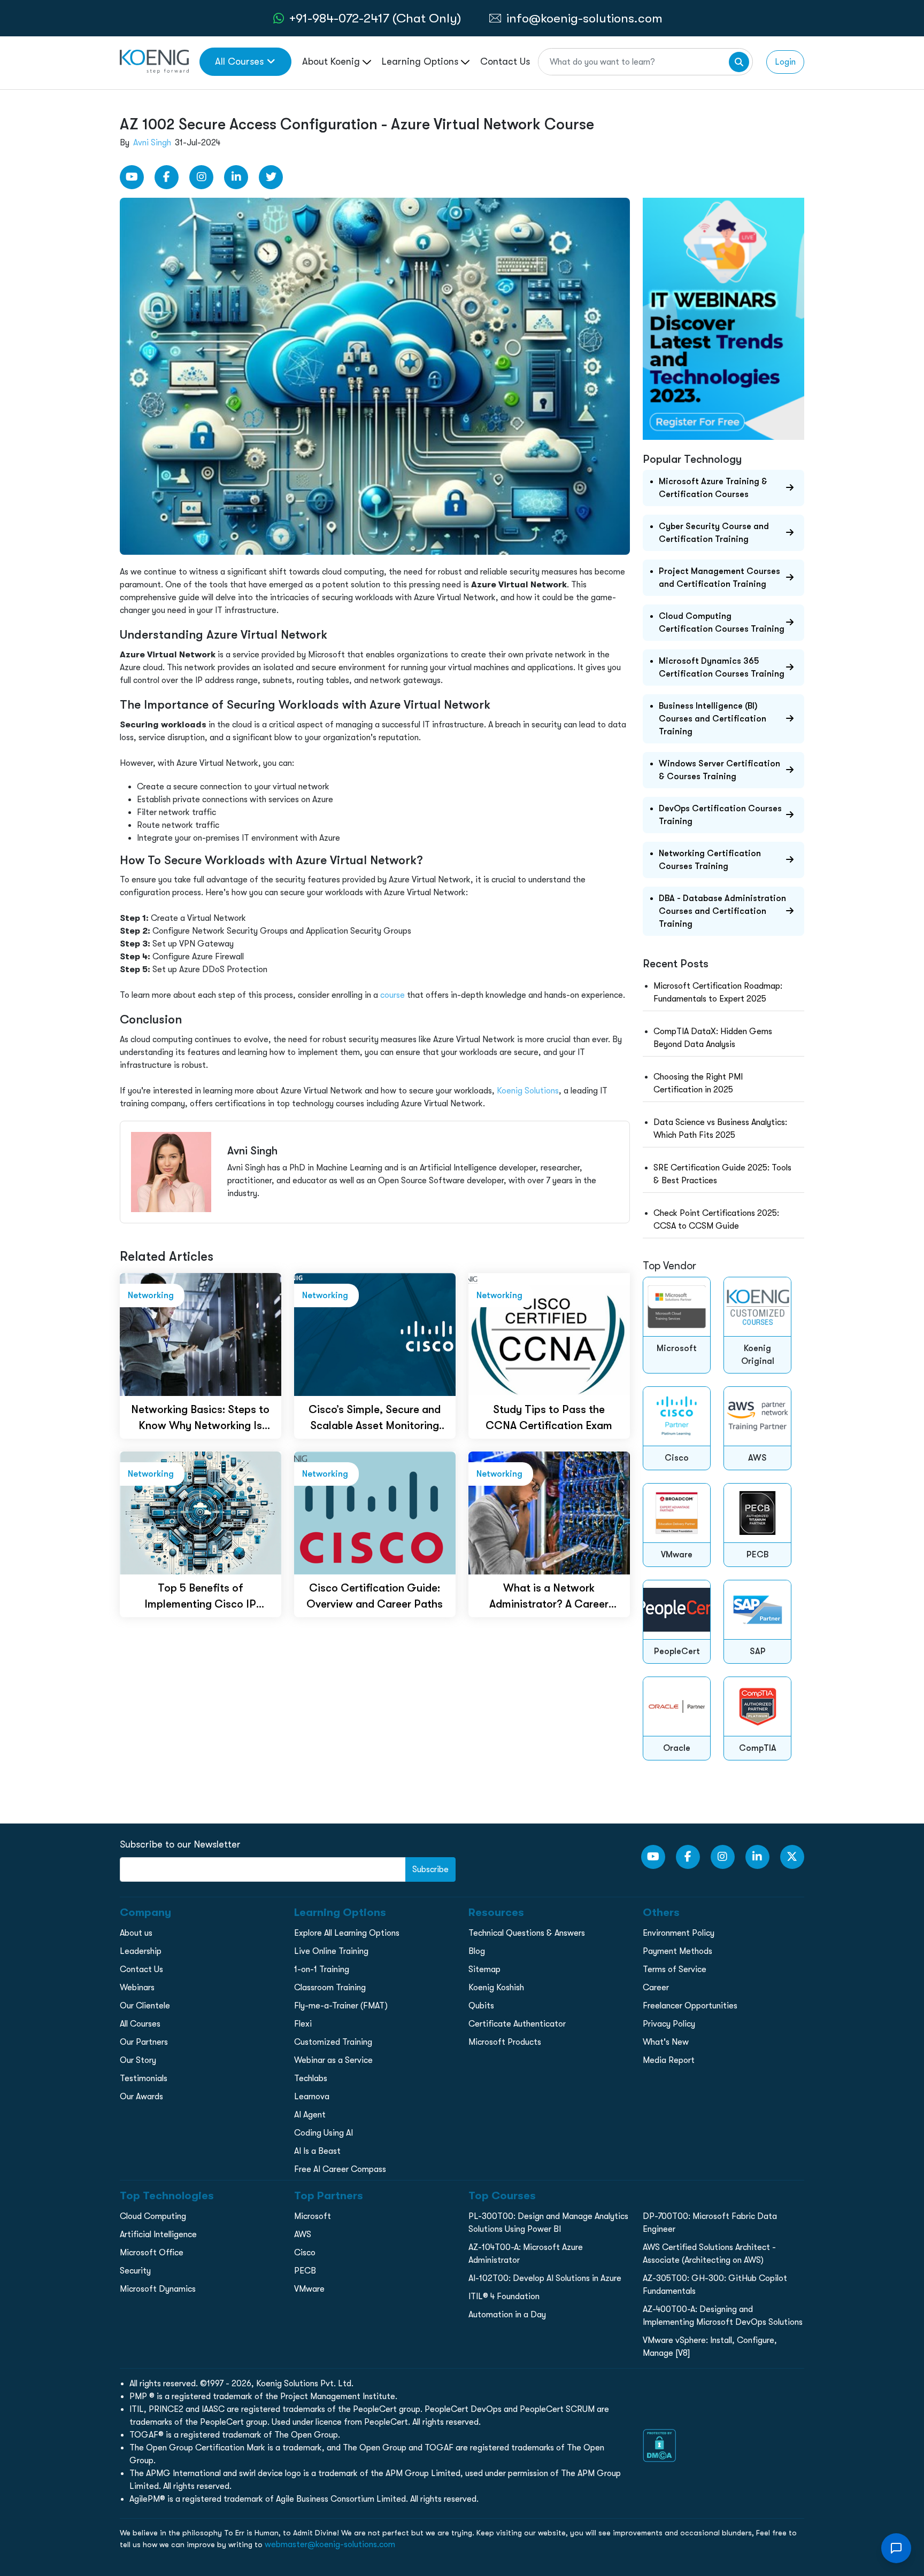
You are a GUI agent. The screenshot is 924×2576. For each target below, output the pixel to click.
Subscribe (430, 1869)
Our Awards (141, 2097)
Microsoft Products (505, 2042)
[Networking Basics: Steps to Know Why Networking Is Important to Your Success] (201, 1334)
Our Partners (144, 2042)
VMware (309, 2289)
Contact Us (505, 61)
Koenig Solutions (528, 1091)
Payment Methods (677, 1951)
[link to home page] (154, 61)
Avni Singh (152, 143)
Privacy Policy (669, 2024)
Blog (477, 1951)
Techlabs (311, 2078)
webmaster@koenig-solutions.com (330, 2544)
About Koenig (332, 61)
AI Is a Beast (317, 2151)
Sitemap (484, 1969)
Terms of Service (675, 1969)
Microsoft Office (152, 2253)
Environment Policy (679, 1933)
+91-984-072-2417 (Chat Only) (375, 18)
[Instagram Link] (201, 177)
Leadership (141, 1951)
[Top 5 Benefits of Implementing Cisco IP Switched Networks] (201, 1512)
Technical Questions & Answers (527, 1933)
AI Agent (310, 2115)
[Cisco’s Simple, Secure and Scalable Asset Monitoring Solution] (375, 1334)
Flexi (303, 2024)
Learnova (312, 2097)
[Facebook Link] (167, 177)
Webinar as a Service (333, 2060)
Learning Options (421, 61)
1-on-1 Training (322, 1969)
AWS (303, 2234)
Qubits (481, 2006)
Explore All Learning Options (347, 1933)
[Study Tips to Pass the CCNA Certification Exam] (549, 1334)
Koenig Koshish (496, 1988)
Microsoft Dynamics (158, 2289)
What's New (666, 2042)
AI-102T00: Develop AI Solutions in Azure (545, 2278)
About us (136, 1933)
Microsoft (313, 2216)
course (392, 995)
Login (785, 62)
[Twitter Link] (271, 177)
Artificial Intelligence (158, 2234)
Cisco (305, 2253)
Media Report (669, 2060)
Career (656, 1988)
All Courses (239, 61)
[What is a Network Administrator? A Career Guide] (549, 1512)
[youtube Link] (132, 177)
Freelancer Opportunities (690, 2006)
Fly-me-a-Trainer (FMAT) (341, 2006)
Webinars (137, 1988)
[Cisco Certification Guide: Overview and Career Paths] (375, 1512)
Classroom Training (330, 1988)
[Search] (739, 62)
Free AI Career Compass (340, 2169)
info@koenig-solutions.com (584, 18)
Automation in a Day (507, 2315)
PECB (305, 2271)
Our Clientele (145, 2006)
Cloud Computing (153, 2216)
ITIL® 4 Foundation (504, 2296)
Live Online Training (331, 1951)
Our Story (138, 2060)
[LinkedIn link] (236, 177)
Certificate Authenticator (517, 2024)
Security (135, 2271)
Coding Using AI (324, 2133)
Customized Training (333, 2042)
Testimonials (144, 2078)
